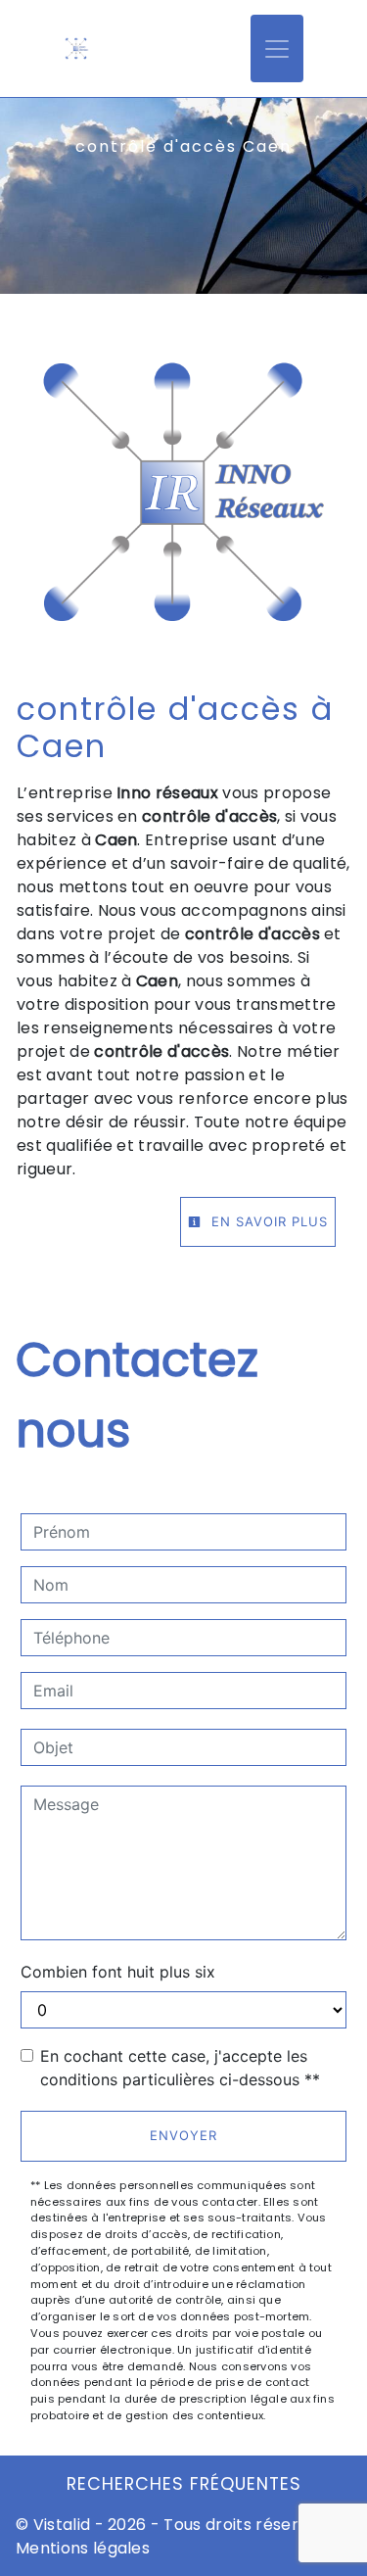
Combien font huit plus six (118, 1972)
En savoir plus (267, 1221)
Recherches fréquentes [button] (184, 2484)
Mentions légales (83, 2548)
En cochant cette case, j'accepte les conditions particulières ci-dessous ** (180, 2068)
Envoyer (183, 2135)
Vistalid (62, 2525)
